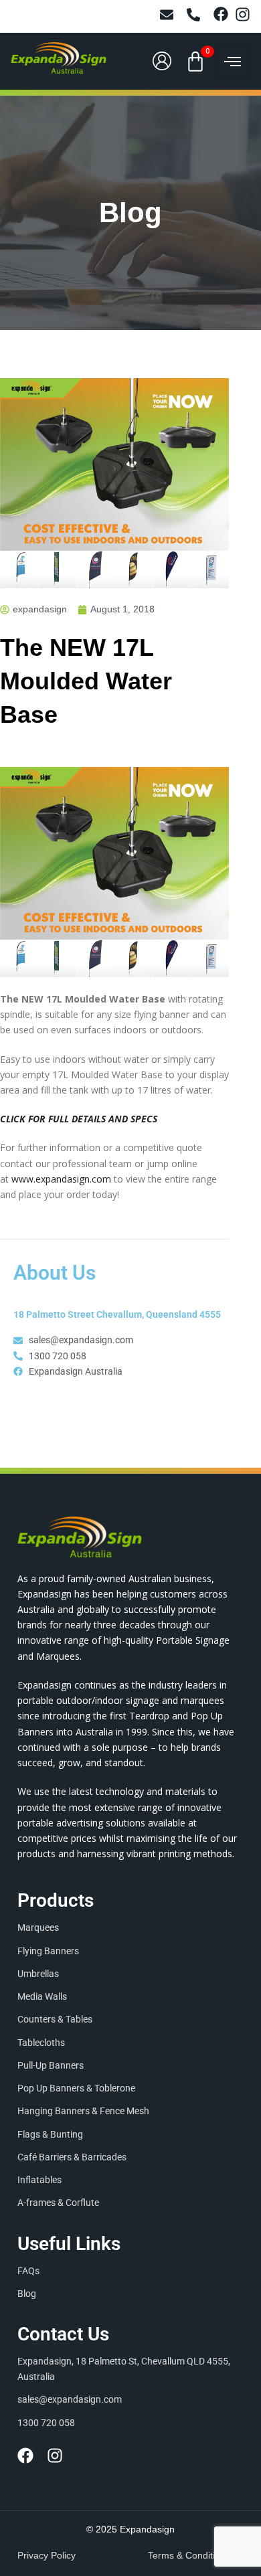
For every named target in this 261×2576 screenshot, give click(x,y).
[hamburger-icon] (233, 62)
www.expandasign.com (61, 1179)
